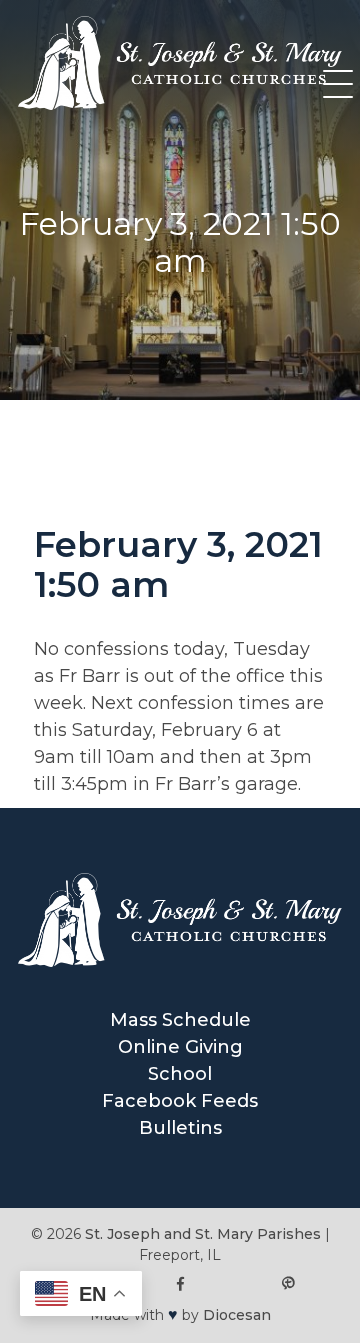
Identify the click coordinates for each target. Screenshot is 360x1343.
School (180, 1074)
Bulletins (180, 1128)
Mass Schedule (180, 1020)
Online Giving (180, 1047)
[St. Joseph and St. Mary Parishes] (180, 104)
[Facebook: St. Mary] (180, 1284)
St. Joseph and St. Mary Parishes (203, 1234)
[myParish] (288, 1284)
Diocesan (237, 1315)
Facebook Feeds (180, 1101)
